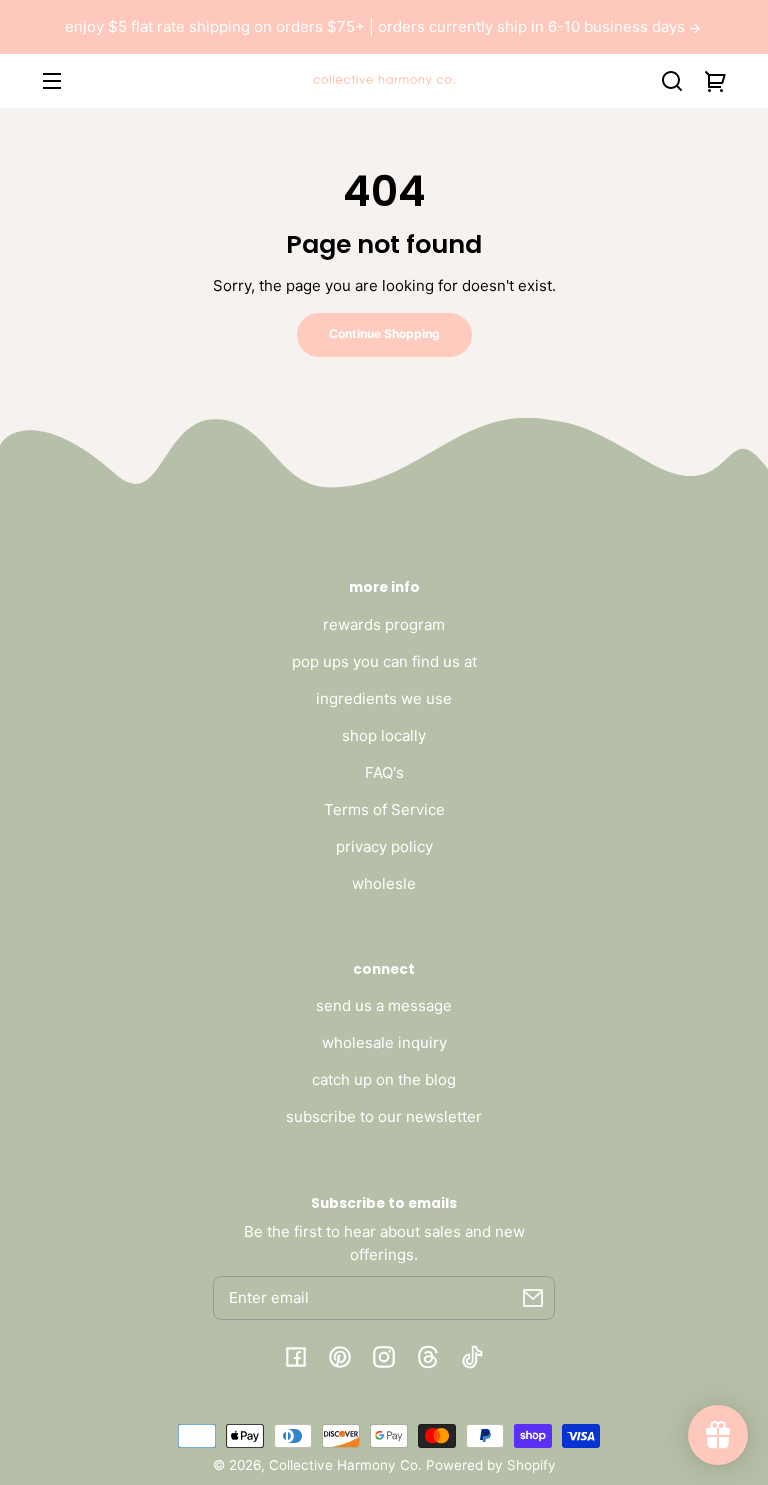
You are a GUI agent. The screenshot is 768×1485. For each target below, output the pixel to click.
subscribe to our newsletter (384, 1116)
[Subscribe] (533, 1298)
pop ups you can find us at (384, 661)
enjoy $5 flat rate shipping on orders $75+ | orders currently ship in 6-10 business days (377, 26)
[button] (672, 81)
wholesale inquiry (384, 1042)
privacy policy (384, 846)
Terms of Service (384, 809)
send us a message (384, 1005)
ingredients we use (384, 698)
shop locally (384, 735)
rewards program (384, 624)
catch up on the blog (384, 1079)
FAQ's (384, 772)
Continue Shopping (384, 333)
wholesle (384, 883)
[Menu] (52, 81)
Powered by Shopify (491, 1465)
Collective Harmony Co (343, 1465)
